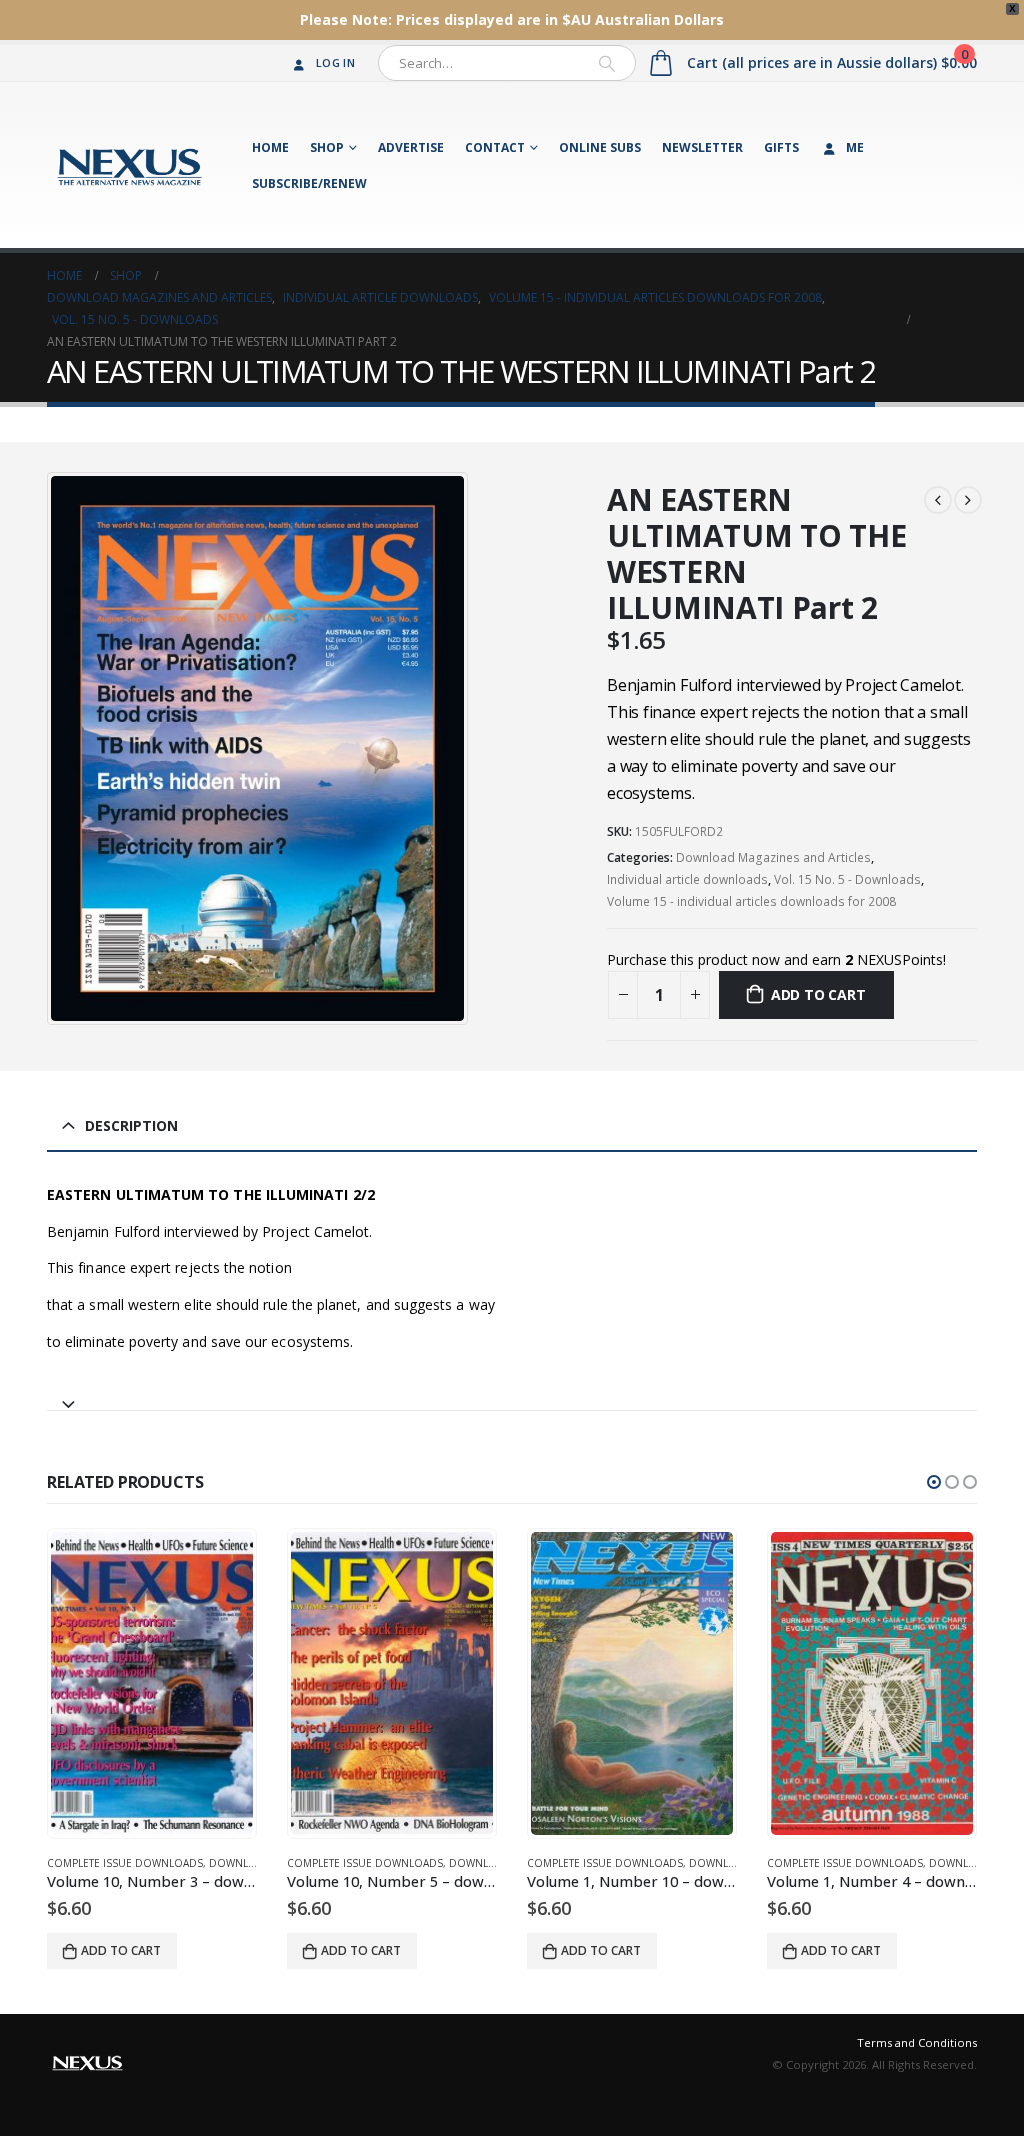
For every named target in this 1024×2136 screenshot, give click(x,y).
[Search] (607, 63)
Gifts (781, 147)
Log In (335, 62)
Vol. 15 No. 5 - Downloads (847, 879)
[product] (152, 1683)
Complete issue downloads (125, 1863)
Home (270, 147)
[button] (934, 1482)
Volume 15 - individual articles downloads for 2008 (751, 901)
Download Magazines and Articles (773, 857)
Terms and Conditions (917, 2042)
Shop (327, 147)
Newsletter (702, 147)
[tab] (512, 1395)
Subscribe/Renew (309, 183)
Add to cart (818, 994)
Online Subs (600, 147)
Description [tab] (131, 1125)
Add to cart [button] (121, 1950)
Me (855, 147)
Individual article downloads (687, 879)
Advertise (411, 147)
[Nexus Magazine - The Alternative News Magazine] (129, 165)
